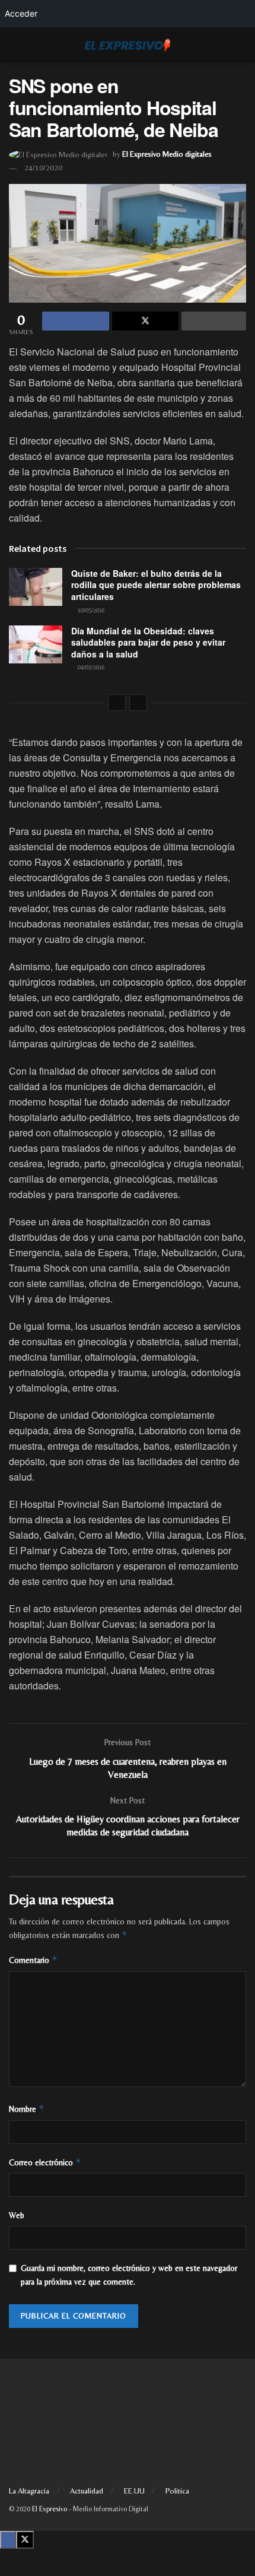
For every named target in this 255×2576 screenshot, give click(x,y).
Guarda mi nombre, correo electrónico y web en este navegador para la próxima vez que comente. (129, 2275)
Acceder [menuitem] (21, 13)
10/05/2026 (90, 610)
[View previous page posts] (117, 703)
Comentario (33, 1960)
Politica (177, 2491)
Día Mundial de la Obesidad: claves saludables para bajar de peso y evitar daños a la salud (148, 642)
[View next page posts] (138, 703)
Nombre (27, 2109)
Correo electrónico (45, 2162)
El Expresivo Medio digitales (167, 154)
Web (17, 2215)
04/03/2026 (90, 667)
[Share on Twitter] (146, 321)
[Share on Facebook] (76, 321)
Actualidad (87, 2491)
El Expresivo (50, 2509)
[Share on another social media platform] (214, 321)
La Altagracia (29, 2491)
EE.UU (134, 2491)
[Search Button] (241, 45)
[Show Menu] (14, 45)
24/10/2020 (43, 168)
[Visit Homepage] (128, 45)
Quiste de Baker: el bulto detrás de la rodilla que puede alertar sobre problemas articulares (156, 585)
